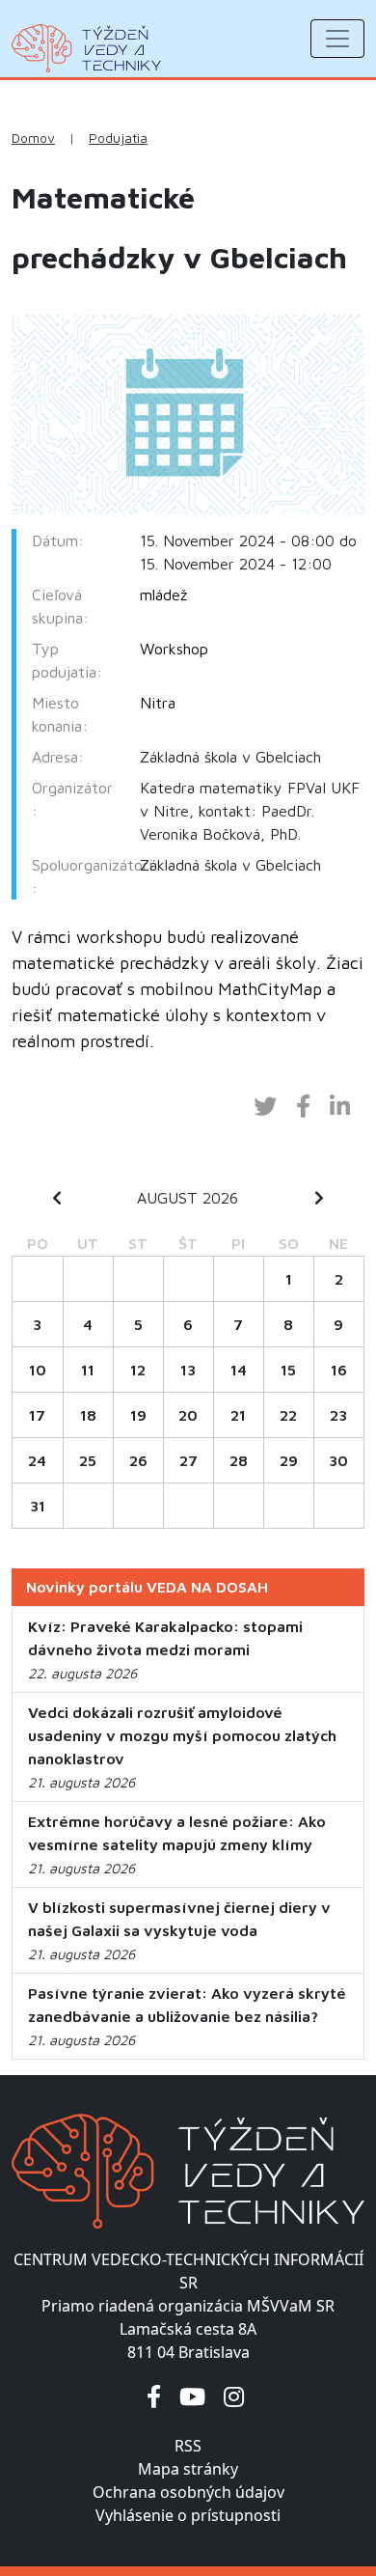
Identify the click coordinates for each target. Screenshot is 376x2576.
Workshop (174, 649)
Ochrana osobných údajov (188, 2492)
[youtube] (192, 2396)
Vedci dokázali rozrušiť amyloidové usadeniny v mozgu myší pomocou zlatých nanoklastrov (182, 1735)
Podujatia (118, 138)
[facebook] (154, 2396)
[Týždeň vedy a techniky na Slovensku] (86, 48)
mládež (163, 595)
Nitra (158, 703)
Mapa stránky (188, 2469)
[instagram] (234, 2396)
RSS (188, 2446)
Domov (33, 138)
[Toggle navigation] (337, 39)
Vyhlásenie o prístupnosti (188, 2515)
